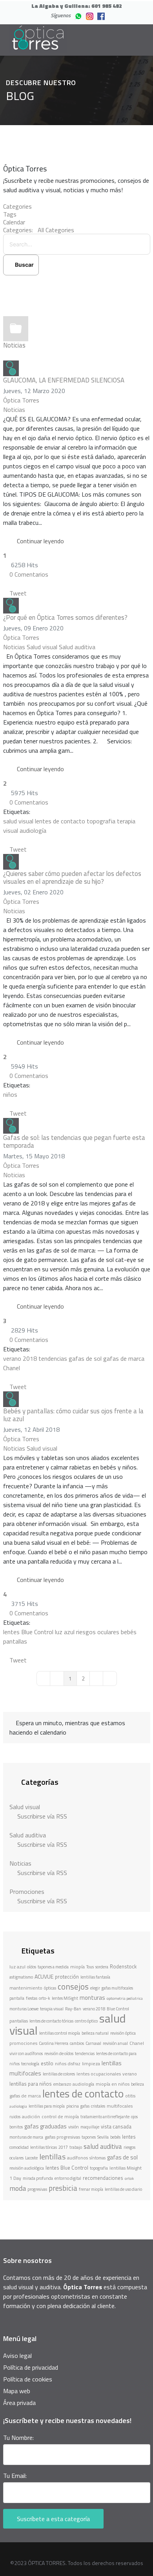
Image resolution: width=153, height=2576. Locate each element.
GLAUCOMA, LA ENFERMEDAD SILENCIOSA (64, 380)
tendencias (53, 1358)
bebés (129, 1632)
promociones (23, 2043)
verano (130, 2074)
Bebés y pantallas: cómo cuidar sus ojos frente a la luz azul (73, 1415)
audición (31, 2116)
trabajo (76, 2147)
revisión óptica (123, 2033)
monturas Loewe (24, 2009)
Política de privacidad (31, 2367)
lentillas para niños (31, 2084)
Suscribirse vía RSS (41, 1816)
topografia (101, 821)
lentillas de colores (59, 2074)
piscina (73, 2106)
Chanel (12, 1368)
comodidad (19, 2147)
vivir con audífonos (26, 2054)
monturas (92, 1998)
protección (67, 1977)
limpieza (91, 2064)
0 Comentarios (29, 574)
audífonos (77, 2158)
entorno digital (68, 2178)
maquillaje (90, 2127)
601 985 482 (107, 6)
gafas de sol (85, 1358)
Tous (90, 1967)
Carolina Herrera (54, 2043)
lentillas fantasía (95, 1977)
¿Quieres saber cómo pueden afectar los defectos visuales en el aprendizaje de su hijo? (72, 877)
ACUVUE (44, 1976)
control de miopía (60, 2116)
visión (74, 2127)
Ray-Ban (73, 2009)
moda (18, 2188)
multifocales (120, 2106)
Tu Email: (15, 2476)
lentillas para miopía (47, 2106)
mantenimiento (26, 1988)
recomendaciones (103, 2178)
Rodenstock (123, 1966)
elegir (95, 1988)
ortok (129, 2178)
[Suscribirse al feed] (5, 356)
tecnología (30, 2064)
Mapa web (17, 2391)
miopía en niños (113, 2084)
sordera (102, 1967)
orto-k (45, 1998)
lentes (129, 2137)
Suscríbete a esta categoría (53, 2519)
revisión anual (115, 2043)
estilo (47, 2063)
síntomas (97, 2158)
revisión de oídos (59, 2054)
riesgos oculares (98, 1632)
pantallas (15, 1641)
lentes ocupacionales (99, 2074)
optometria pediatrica (125, 1998)
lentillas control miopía (60, 2033)
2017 (63, 2147)
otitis (130, 2096)
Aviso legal (17, 2356)
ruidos (15, 2117)
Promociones (27, 1891)
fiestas (32, 1998)
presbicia (63, 2188)
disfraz (74, 2064)
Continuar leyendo (40, 541)
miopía (77, 1967)
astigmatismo (21, 1977)
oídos (32, 1967)
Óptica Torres (21, 400)
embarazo (62, 2084)
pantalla (17, 1998)
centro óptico (86, 2021)
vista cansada (116, 2126)
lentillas (52, 2156)
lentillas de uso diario (123, 2189)
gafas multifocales (117, 1988)
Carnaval (93, 2043)
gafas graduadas (46, 2126)
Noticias (14, 345)
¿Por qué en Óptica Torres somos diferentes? (65, 617)
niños (10, 1094)
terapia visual (52, 2009)
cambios (77, 2043)
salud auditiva (103, 2146)
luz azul (65, 1632)
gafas (85, 2106)
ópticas (50, 1988)
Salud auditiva (77, 647)
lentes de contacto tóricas (51, 2021)
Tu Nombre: (18, 2438)
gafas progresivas (62, 2137)
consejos (73, 1986)
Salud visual (42, 647)
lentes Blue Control (28, 1632)
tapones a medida (53, 1967)
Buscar (23, 265)
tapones (89, 2137)
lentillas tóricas (44, 2147)
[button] (77, 287)
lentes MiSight (65, 1998)
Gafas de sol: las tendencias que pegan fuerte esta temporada (74, 1141)
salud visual (18, 821)
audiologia (18, 2106)
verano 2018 (20, 1358)
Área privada (19, 2403)
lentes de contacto (60, 821)
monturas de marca (26, 2137)
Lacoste (31, 2158)
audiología (33, 830)
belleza (138, 2084)
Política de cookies (28, 2379)
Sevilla (103, 2137)
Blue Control (118, 2009)
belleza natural (95, 2033)
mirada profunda (38, 2178)
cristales (98, 2106)
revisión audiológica (27, 2168)
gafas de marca (124, 1358)
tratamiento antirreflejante (105, 2117)
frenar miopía (91, 2189)
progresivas (37, 2189)
